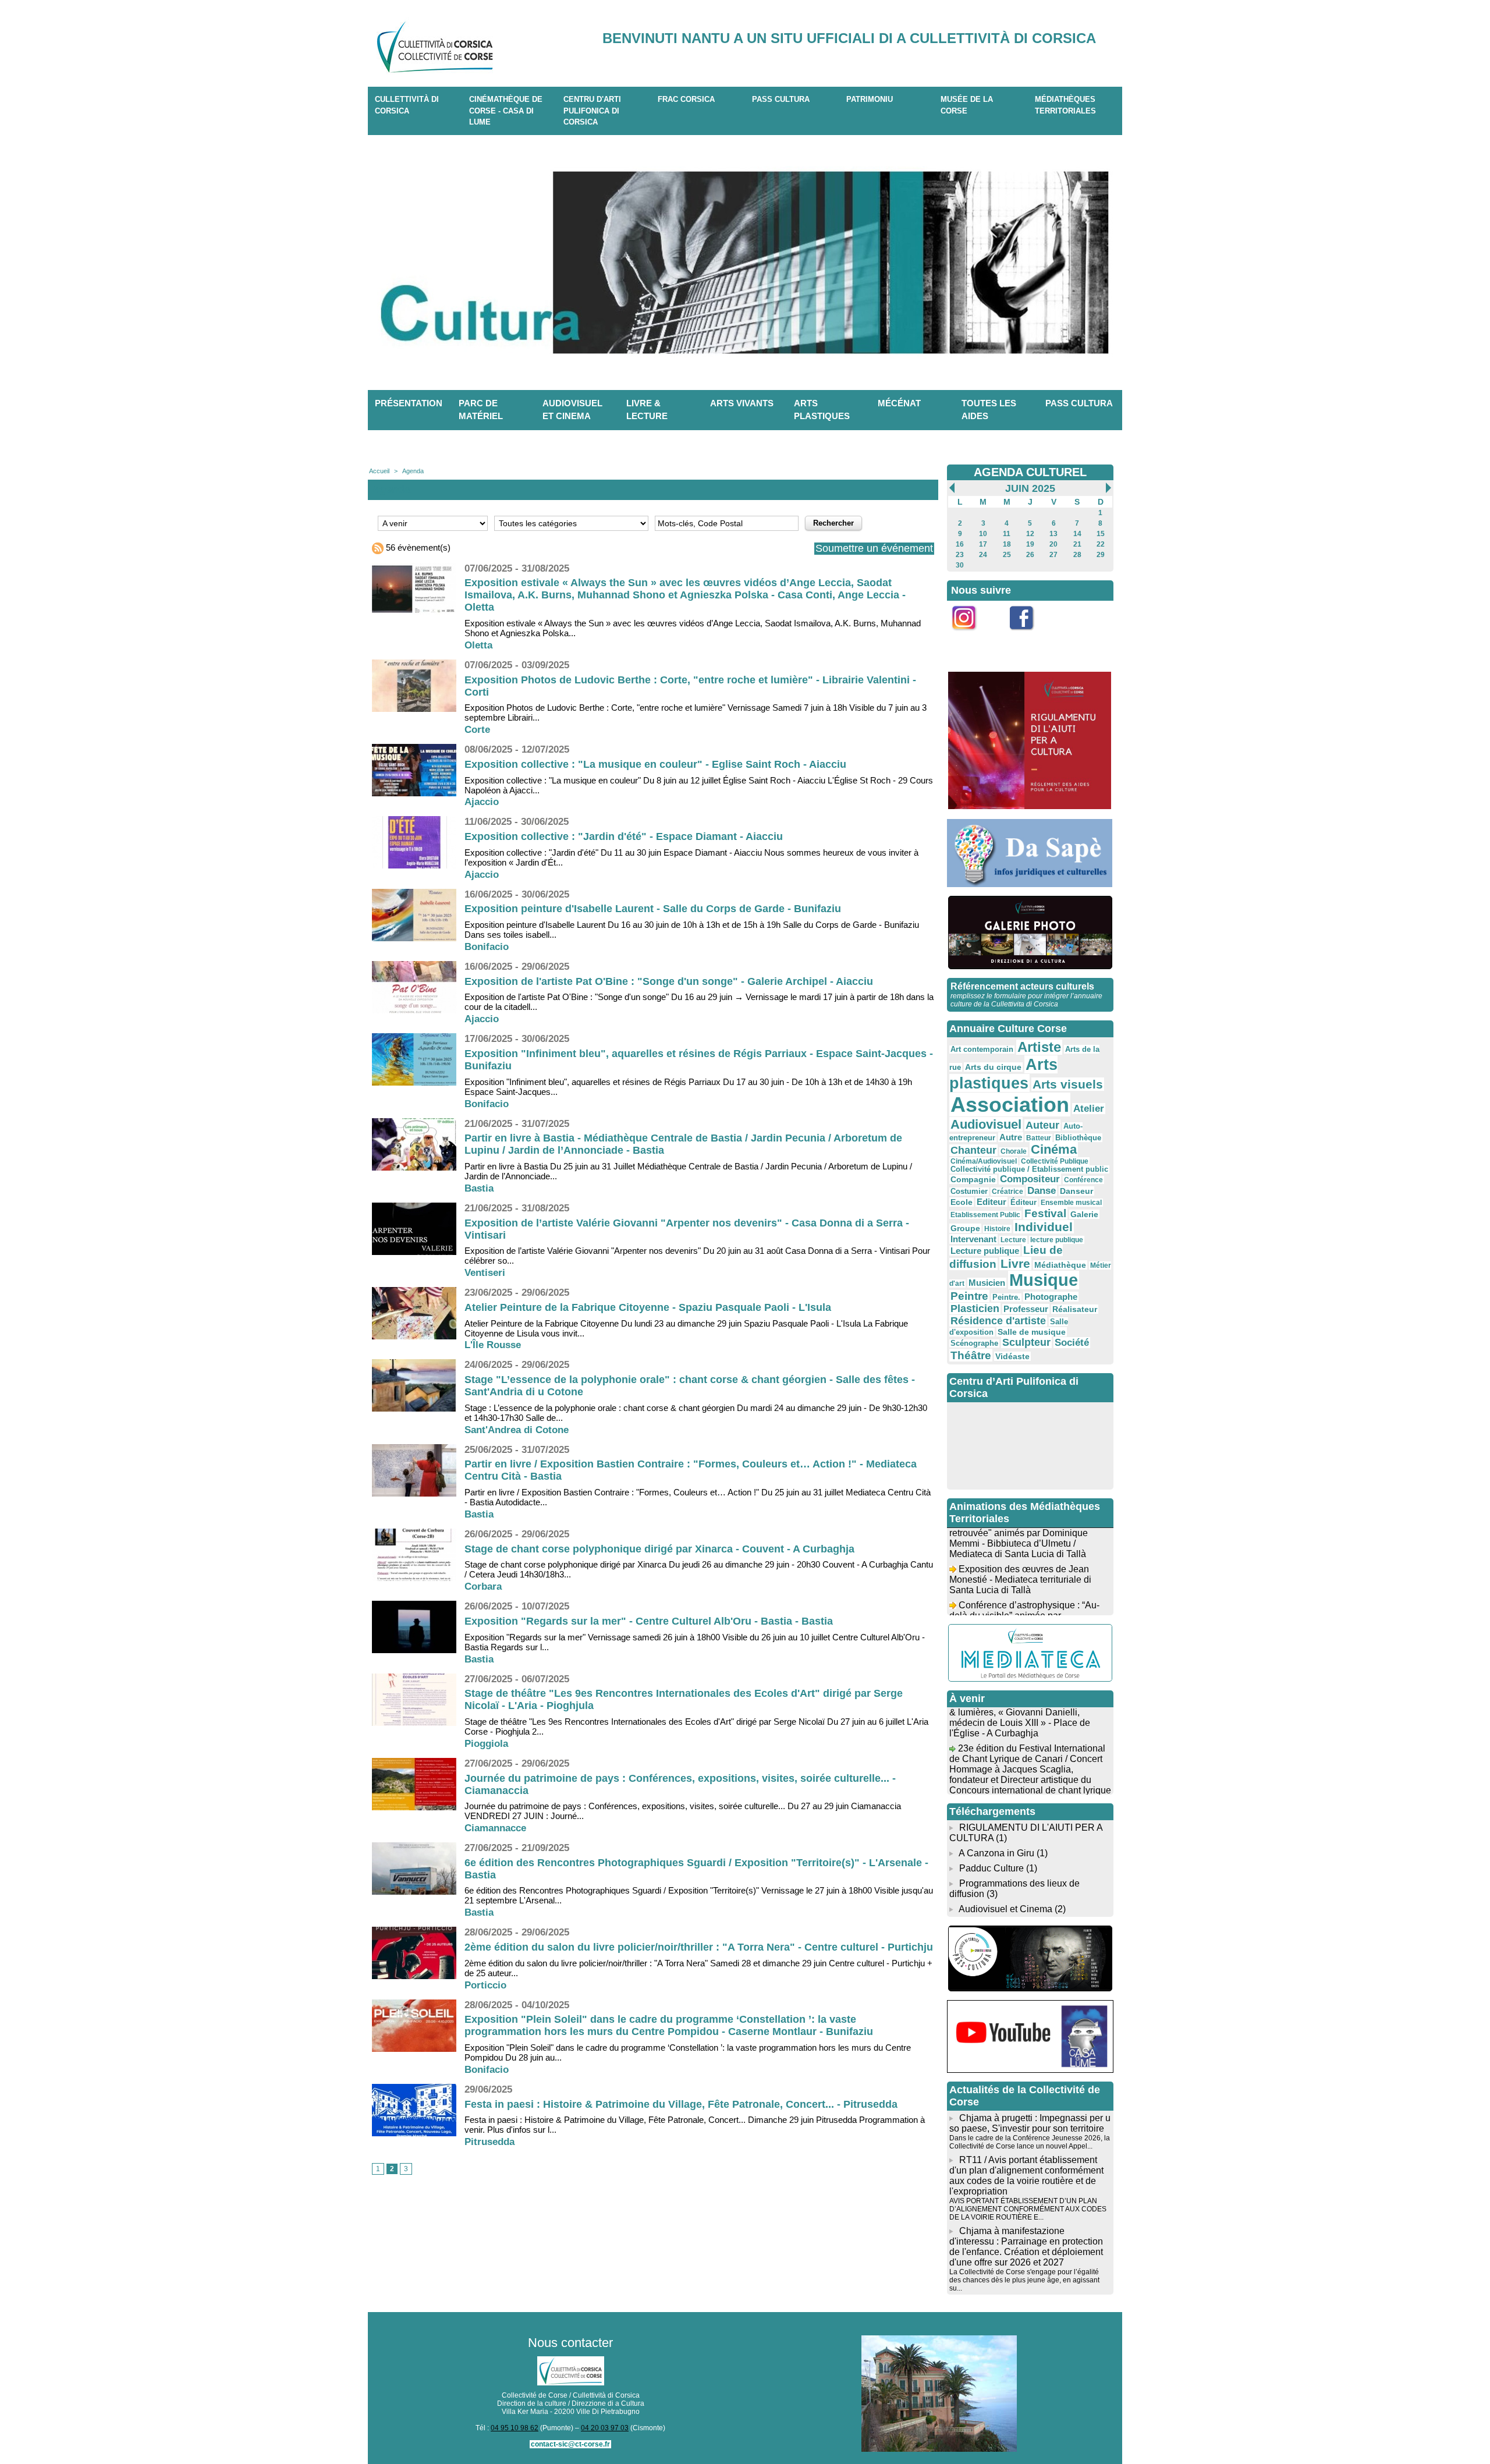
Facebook (1029, 637)
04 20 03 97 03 (605, 2428)
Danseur (1076, 1191)
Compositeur (1030, 1179)
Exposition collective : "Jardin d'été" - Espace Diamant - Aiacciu (624, 836)
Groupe (965, 1228)
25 (1007, 555)
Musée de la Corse (967, 105)
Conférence (1083, 1180)
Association (1010, 1105)
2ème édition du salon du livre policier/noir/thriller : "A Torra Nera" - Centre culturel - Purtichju (699, 1947)
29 (1101, 555)
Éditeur (1024, 1203)
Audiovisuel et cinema (572, 410)
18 (1007, 544)
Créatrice (1007, 1192)
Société (1072, 1343)
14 (1077, 534)
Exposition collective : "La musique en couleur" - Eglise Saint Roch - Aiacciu (655, 764)
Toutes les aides (989, 410)
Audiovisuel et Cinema (1007, 1909)
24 (983, 555)
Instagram (971, 637)
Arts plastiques (822, 410)
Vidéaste (1012, 1356)
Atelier (1089, 1109)
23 (960, 555)
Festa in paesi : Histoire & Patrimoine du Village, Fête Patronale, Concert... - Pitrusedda (681, 2104)
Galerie (1084, 1214)
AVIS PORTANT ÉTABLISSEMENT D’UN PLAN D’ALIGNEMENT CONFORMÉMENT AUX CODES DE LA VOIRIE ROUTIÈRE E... (1028, 2209)
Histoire (997, 1229)
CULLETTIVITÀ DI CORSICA (407, 105)
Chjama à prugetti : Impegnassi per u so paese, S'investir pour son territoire (1030, 2123)
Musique (1044, 1280)
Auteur (1042, 1125)
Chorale (1014, 1151)
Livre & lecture (647, 410)
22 (1101, 544)
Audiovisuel (986, 1124)
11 (1007, 534)
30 (960, 565)
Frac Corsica (686, 99)
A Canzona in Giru (996, 1853)
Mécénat (899, 403)
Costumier (969, 1192)
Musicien (987, 1283)
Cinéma (1054, 1149)
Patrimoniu (870, 99)
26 (1030, 555)
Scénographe (974, 1343)
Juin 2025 (1030, 488)
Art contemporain (982, 1050)
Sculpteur (1026, 1342)
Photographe (1051, 1297)
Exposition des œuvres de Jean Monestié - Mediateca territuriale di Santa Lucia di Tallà (1020, 1559)
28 (1077, 555)
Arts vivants (742, 403)
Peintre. (1006, 1297)
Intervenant (973, 1239)
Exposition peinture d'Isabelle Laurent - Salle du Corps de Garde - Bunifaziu (653, 909)
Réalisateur (1075, 1309)
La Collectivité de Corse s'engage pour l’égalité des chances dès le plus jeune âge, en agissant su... (1024, 2280)
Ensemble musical (1071, 1203)
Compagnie (973, 1179)
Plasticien (975, 1309)
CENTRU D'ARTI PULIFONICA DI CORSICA (592, 111)
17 (983, 544)
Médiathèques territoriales (1065, 105)
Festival (1045, 1213)
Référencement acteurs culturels (1022, 986)
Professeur (1026, 1309)
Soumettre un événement (874, 548)
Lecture (1013, 1240)
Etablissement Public (985, 1215)
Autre (1011, 1137)
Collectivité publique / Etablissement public (1029, 1169)
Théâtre (971, 1355)
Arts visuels (1068, 1084)
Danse (1042, 1191)
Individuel (1044, 1227)
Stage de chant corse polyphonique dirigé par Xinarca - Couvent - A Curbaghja (659, 1549)
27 (1053, 555)
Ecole (962, 1202)
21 (1077, 544)
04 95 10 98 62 (515, 2428)
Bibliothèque (1078, 1138)
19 (1030, 544)
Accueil (379, 471)
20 (1053, 544)
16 (960, 544)
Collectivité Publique (1055, 1161)
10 (983, 534)
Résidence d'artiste (998, 1321)
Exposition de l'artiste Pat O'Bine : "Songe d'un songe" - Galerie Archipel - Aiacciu (669, 981)
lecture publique (1057, 1240)
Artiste (1039, 1047)
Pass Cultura (781, 99)
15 (1101, 534)
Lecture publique (985, 1251)
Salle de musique (1032, 1332)
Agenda (413, 471)
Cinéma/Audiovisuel (984, 1161)
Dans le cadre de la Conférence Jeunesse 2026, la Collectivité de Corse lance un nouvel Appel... (1030, 2142)
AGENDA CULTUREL (1030, 472)
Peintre (969, 1296)
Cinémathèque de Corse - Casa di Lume (506, 111)
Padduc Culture (991, 1868)
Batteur (1039, 1138)
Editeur (991, 1202)
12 (1030, 534)
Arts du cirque (993, 1067)
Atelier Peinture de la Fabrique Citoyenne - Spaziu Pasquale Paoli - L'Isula (648, 1307)
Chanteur (973, 1150)
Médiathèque (1060, 1265)
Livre (1015, 1263)
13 (1053, 534)
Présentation (409, 403)
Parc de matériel (481, 410)
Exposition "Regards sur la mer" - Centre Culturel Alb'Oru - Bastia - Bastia (649, 1621)
